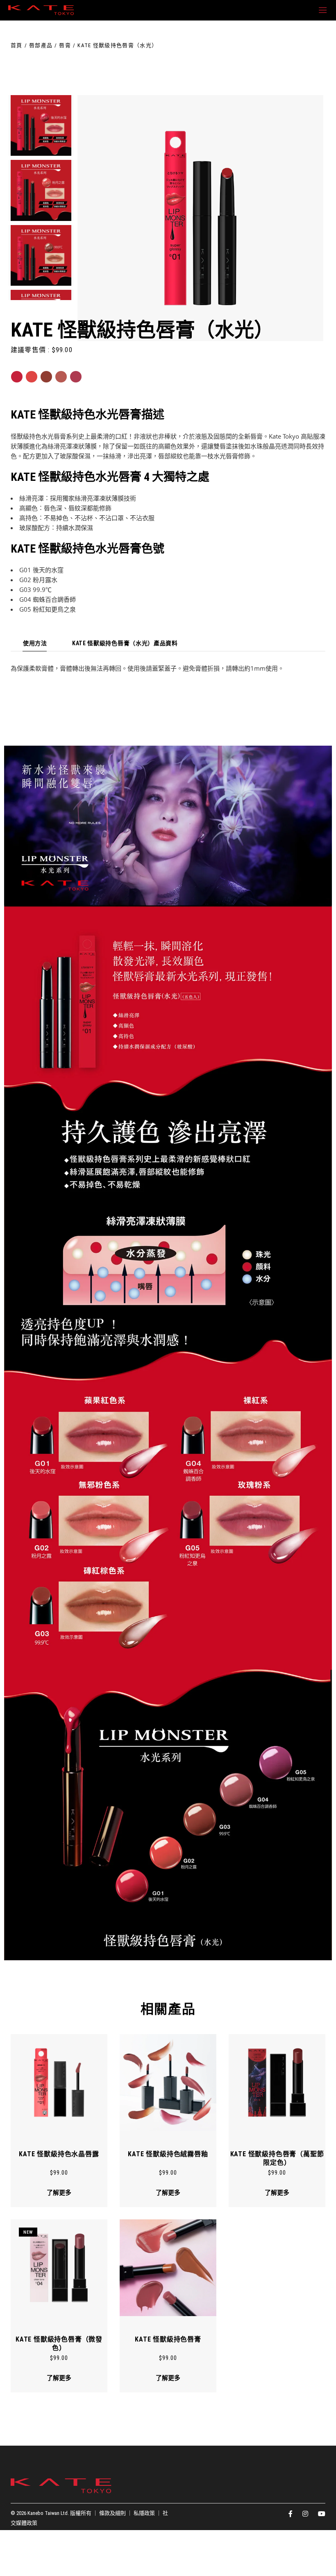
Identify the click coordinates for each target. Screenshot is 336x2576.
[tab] (35, 644)
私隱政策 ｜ (148, 2513)
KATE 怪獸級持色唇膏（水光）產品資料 (125, 643)
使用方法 (35, 643)
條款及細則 (112, 2513)
